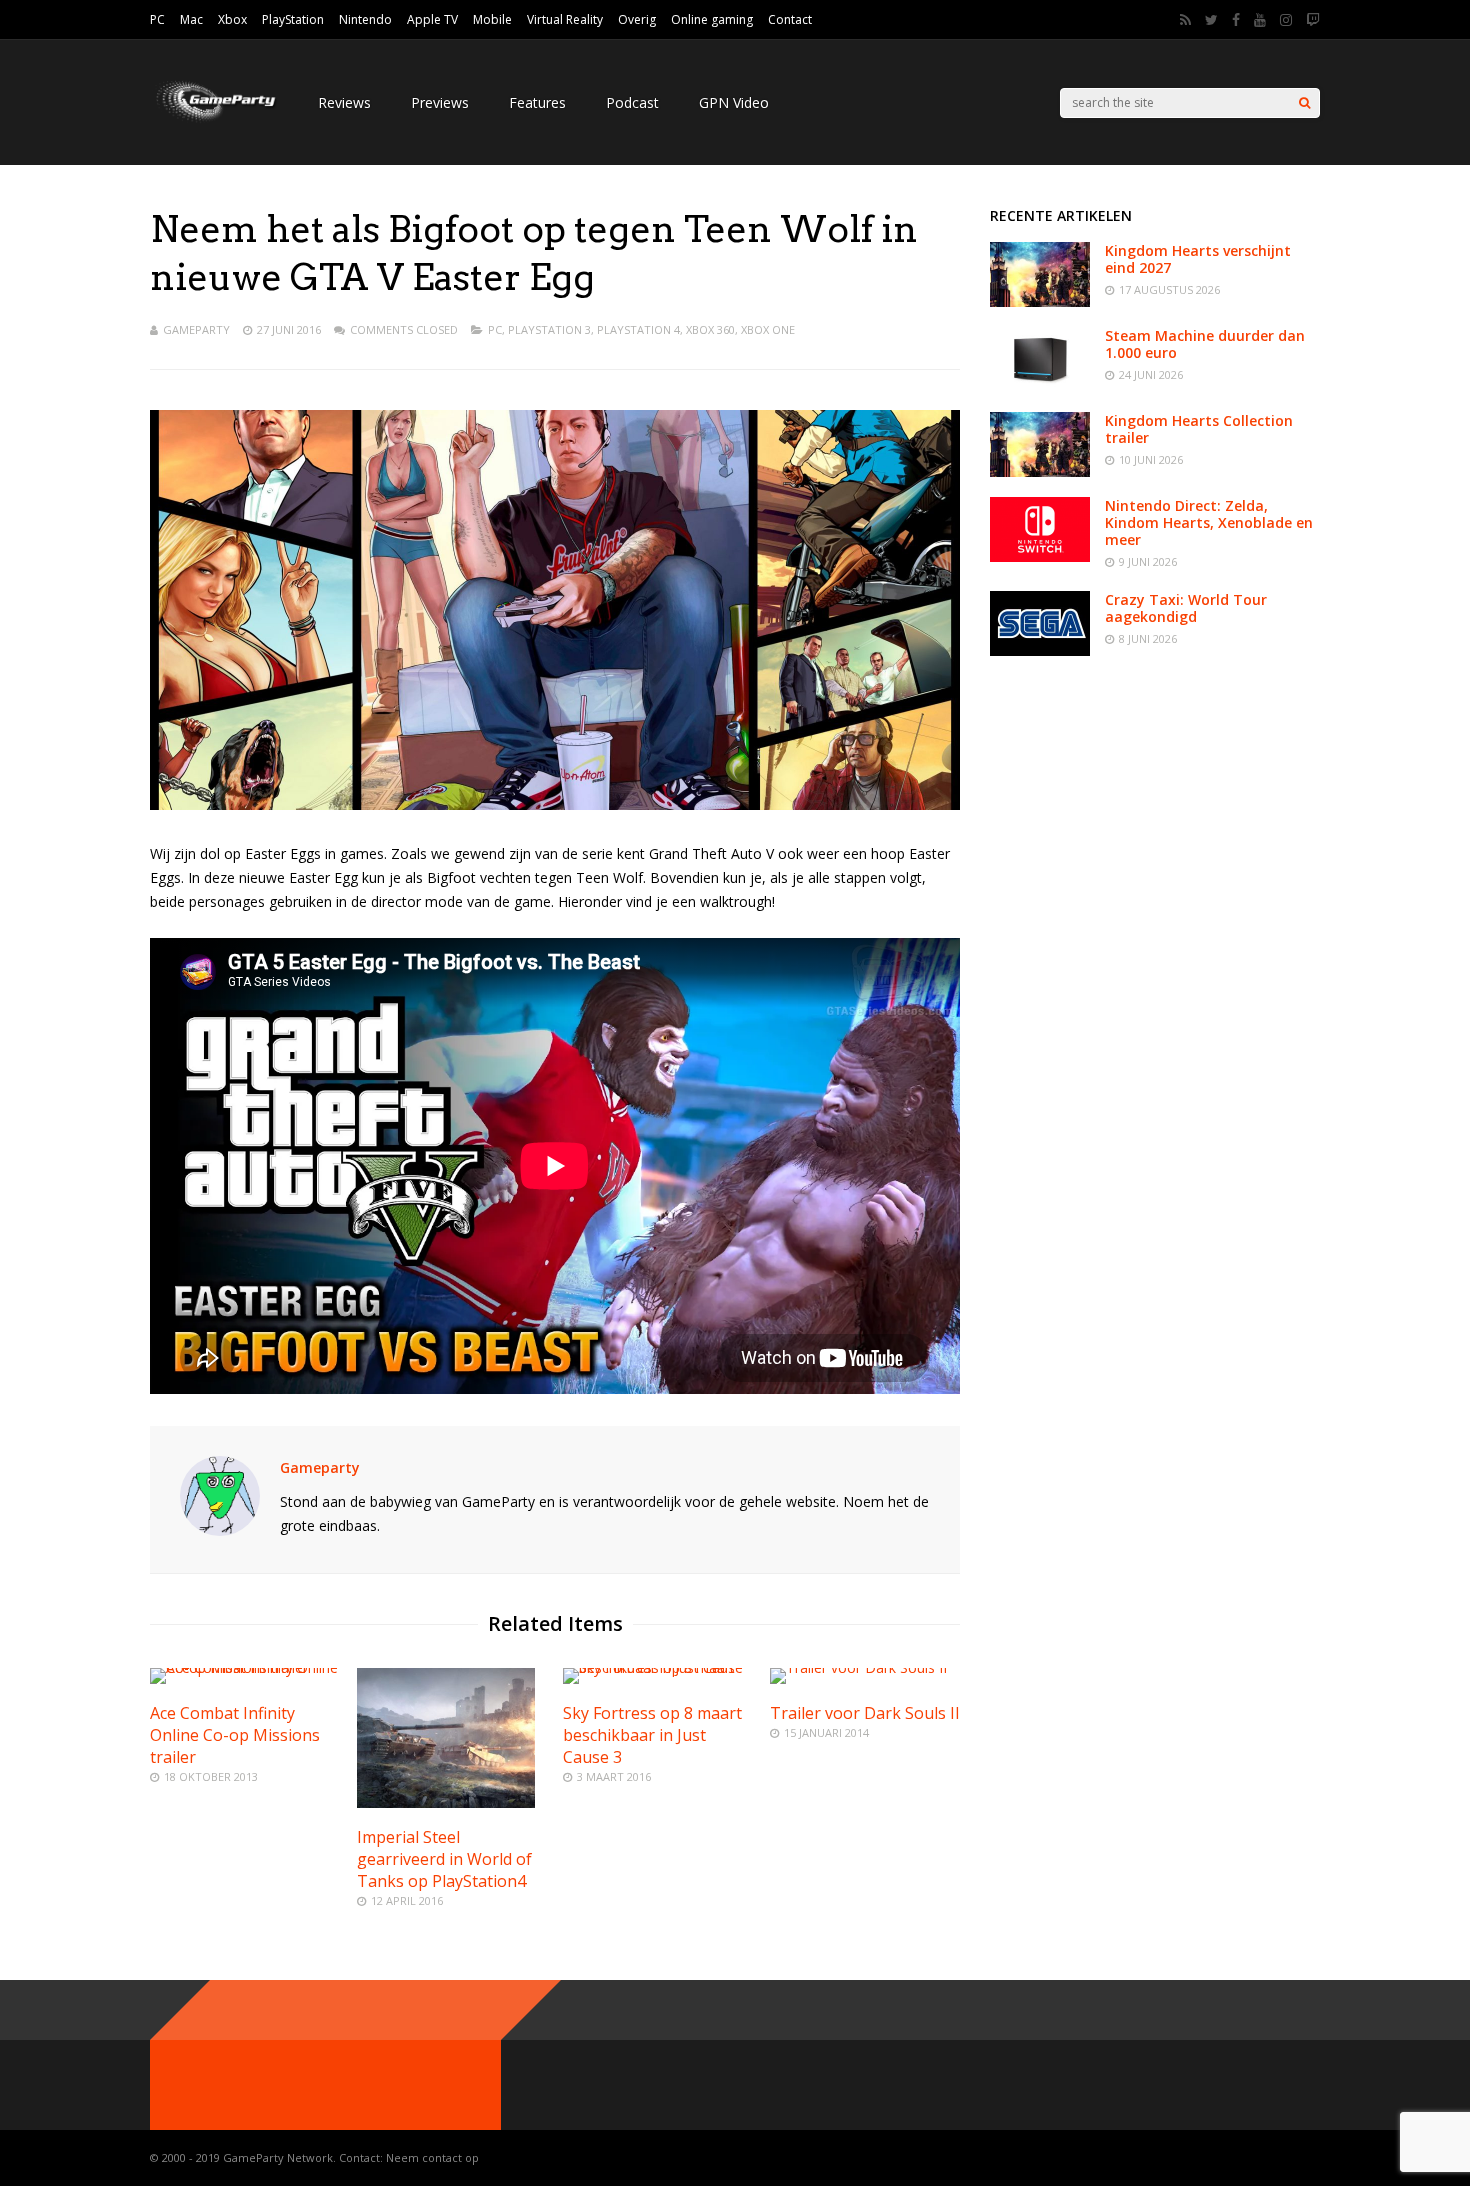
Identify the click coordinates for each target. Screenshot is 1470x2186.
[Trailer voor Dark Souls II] (858, 1667)
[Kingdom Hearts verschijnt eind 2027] (1040, 301)
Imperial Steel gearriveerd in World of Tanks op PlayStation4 (444, 1859)
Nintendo (365, 19)
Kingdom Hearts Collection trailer (1199, 429)
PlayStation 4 (638, 329)
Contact (790, 19)
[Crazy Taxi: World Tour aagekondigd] (1040, 650)
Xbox (232, 19)
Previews (440, 102)
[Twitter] (1211, 20)
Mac (191, 19)
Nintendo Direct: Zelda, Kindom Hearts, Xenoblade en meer (1209, 522)
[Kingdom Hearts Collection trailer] (1040, 471)
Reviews (344, 102)
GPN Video (734, 102)
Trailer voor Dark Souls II (865, 1713)
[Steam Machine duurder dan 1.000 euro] (1040, 386)
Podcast (632, 102)
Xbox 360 (710, 329)
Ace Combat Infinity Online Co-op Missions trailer (235, 1735)
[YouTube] (1260, 20)
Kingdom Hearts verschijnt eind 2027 (1198, 259)
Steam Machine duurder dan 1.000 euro (1205, 344)
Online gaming (712, 19)
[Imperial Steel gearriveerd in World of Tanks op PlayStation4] (446, 1802)
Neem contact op (432, 2157)
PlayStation (293, 19)
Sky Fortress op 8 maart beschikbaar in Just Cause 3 (652, 1735)
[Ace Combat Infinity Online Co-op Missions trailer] (245, 1667)
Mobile (492, 19)
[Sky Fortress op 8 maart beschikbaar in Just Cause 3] (658, 1667)
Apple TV (432, 19)
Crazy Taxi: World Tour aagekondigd (1186, 608)
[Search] (1304, 103)
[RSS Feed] (1185, 20)
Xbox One (768, 329)
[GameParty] (214, 120)
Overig (637, 19)
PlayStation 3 (549, 329)
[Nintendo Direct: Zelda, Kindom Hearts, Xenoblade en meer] (1040, 556)
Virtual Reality (565, 19)
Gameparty (196, 329)
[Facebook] (1236, 20)
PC (157, 19)
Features (537, 102)
